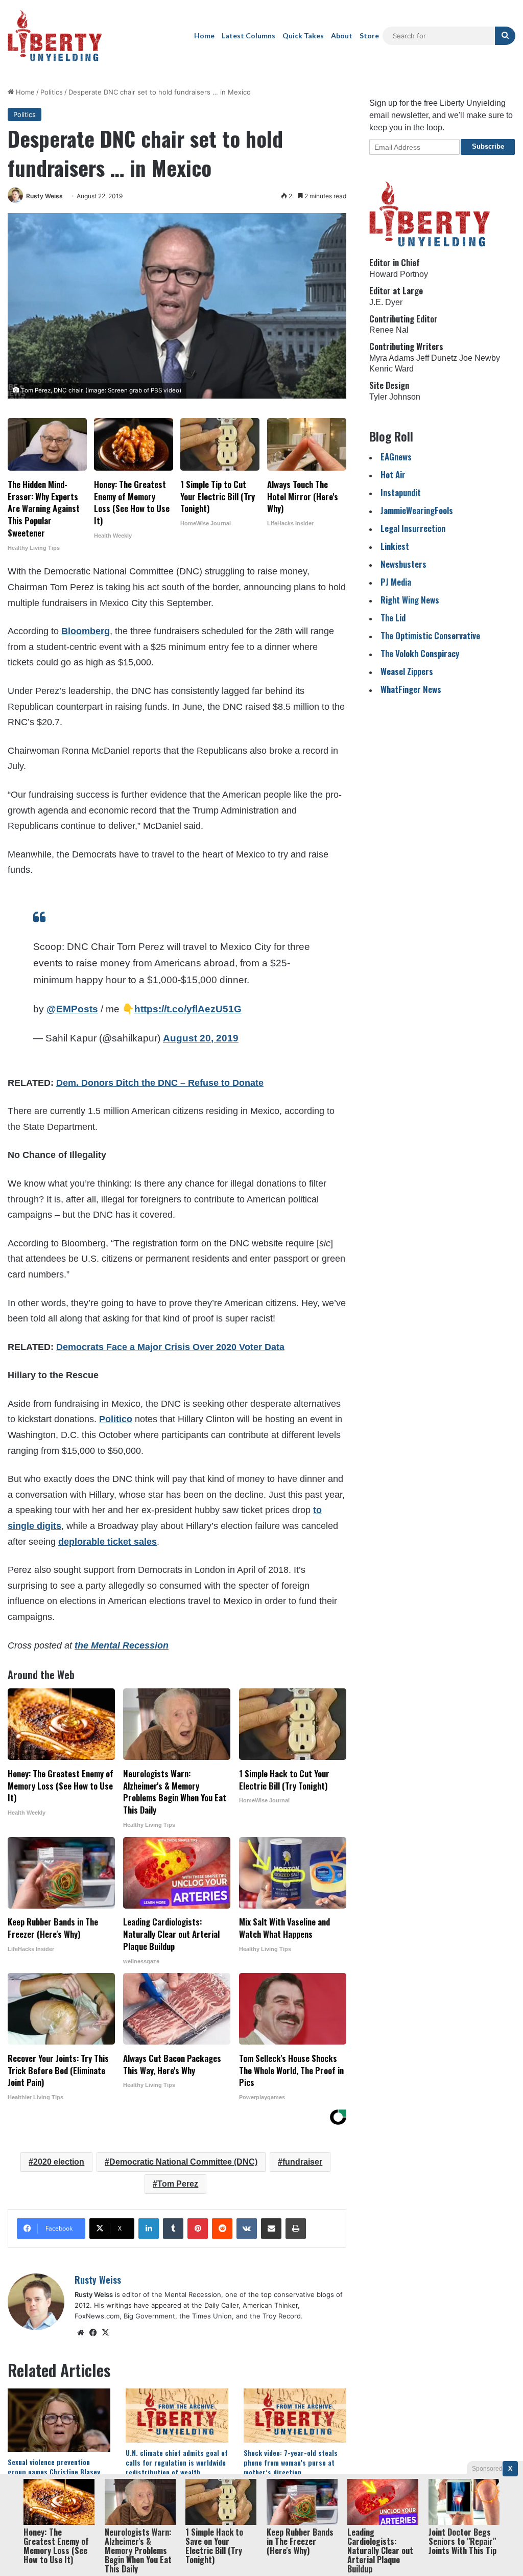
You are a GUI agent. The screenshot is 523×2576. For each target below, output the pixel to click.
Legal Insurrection (413, 528)
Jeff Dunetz (437, 358)
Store (369, 36)
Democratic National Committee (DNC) (183, 2162)
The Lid (393, 618)
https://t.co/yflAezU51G (188, 1009)
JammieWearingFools (417, 510)
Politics (52, 92)
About (342, 36)
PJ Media (396, 582)
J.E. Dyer (386, 302)
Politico (116, 1419)
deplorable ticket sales (108, 1542)
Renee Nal (389, 330)
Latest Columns (248, 36)
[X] (105, 2333)
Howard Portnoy (399, 274)
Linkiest (395, 546)
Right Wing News (410, 600)
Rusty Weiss (44, 196)
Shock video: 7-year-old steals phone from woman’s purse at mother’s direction (291, 2462)
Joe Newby (480, 358)
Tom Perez (178, 2184)
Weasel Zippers (407, 671)
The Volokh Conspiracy (420, 653)
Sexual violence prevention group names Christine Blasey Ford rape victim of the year (54, 2471)
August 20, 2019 (201, 1038)
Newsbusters (403, 564)
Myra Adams (392, 358)
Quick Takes (303, 36)
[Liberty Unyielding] (55, 36)
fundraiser (302, 2162)
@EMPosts (72, 1009)
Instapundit (401, 492)
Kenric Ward (391, 369)
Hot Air (393, 474)
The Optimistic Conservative (430, 635)
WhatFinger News (411, 689)
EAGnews (396, 457)
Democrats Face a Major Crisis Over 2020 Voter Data (170, 1347)
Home (204, 36)
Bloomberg (86, 631)
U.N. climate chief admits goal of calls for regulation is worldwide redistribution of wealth (177, 2462)
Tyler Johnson (395, 397)
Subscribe (488, 146)
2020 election (59, 2162)
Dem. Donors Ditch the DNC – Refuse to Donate (160, 1083)
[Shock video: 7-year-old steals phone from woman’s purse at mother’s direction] (295, 2416)
